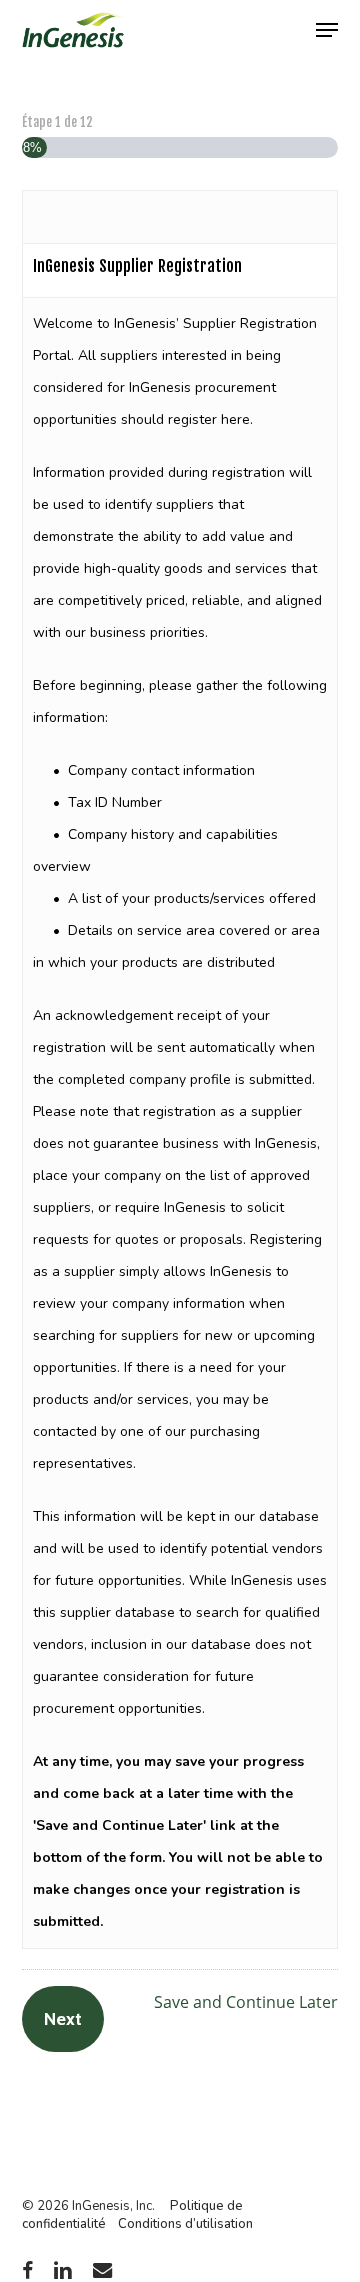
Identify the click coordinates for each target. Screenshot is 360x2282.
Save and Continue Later (246, 2002)
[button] (327, 30)
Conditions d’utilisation (185, 2224)
